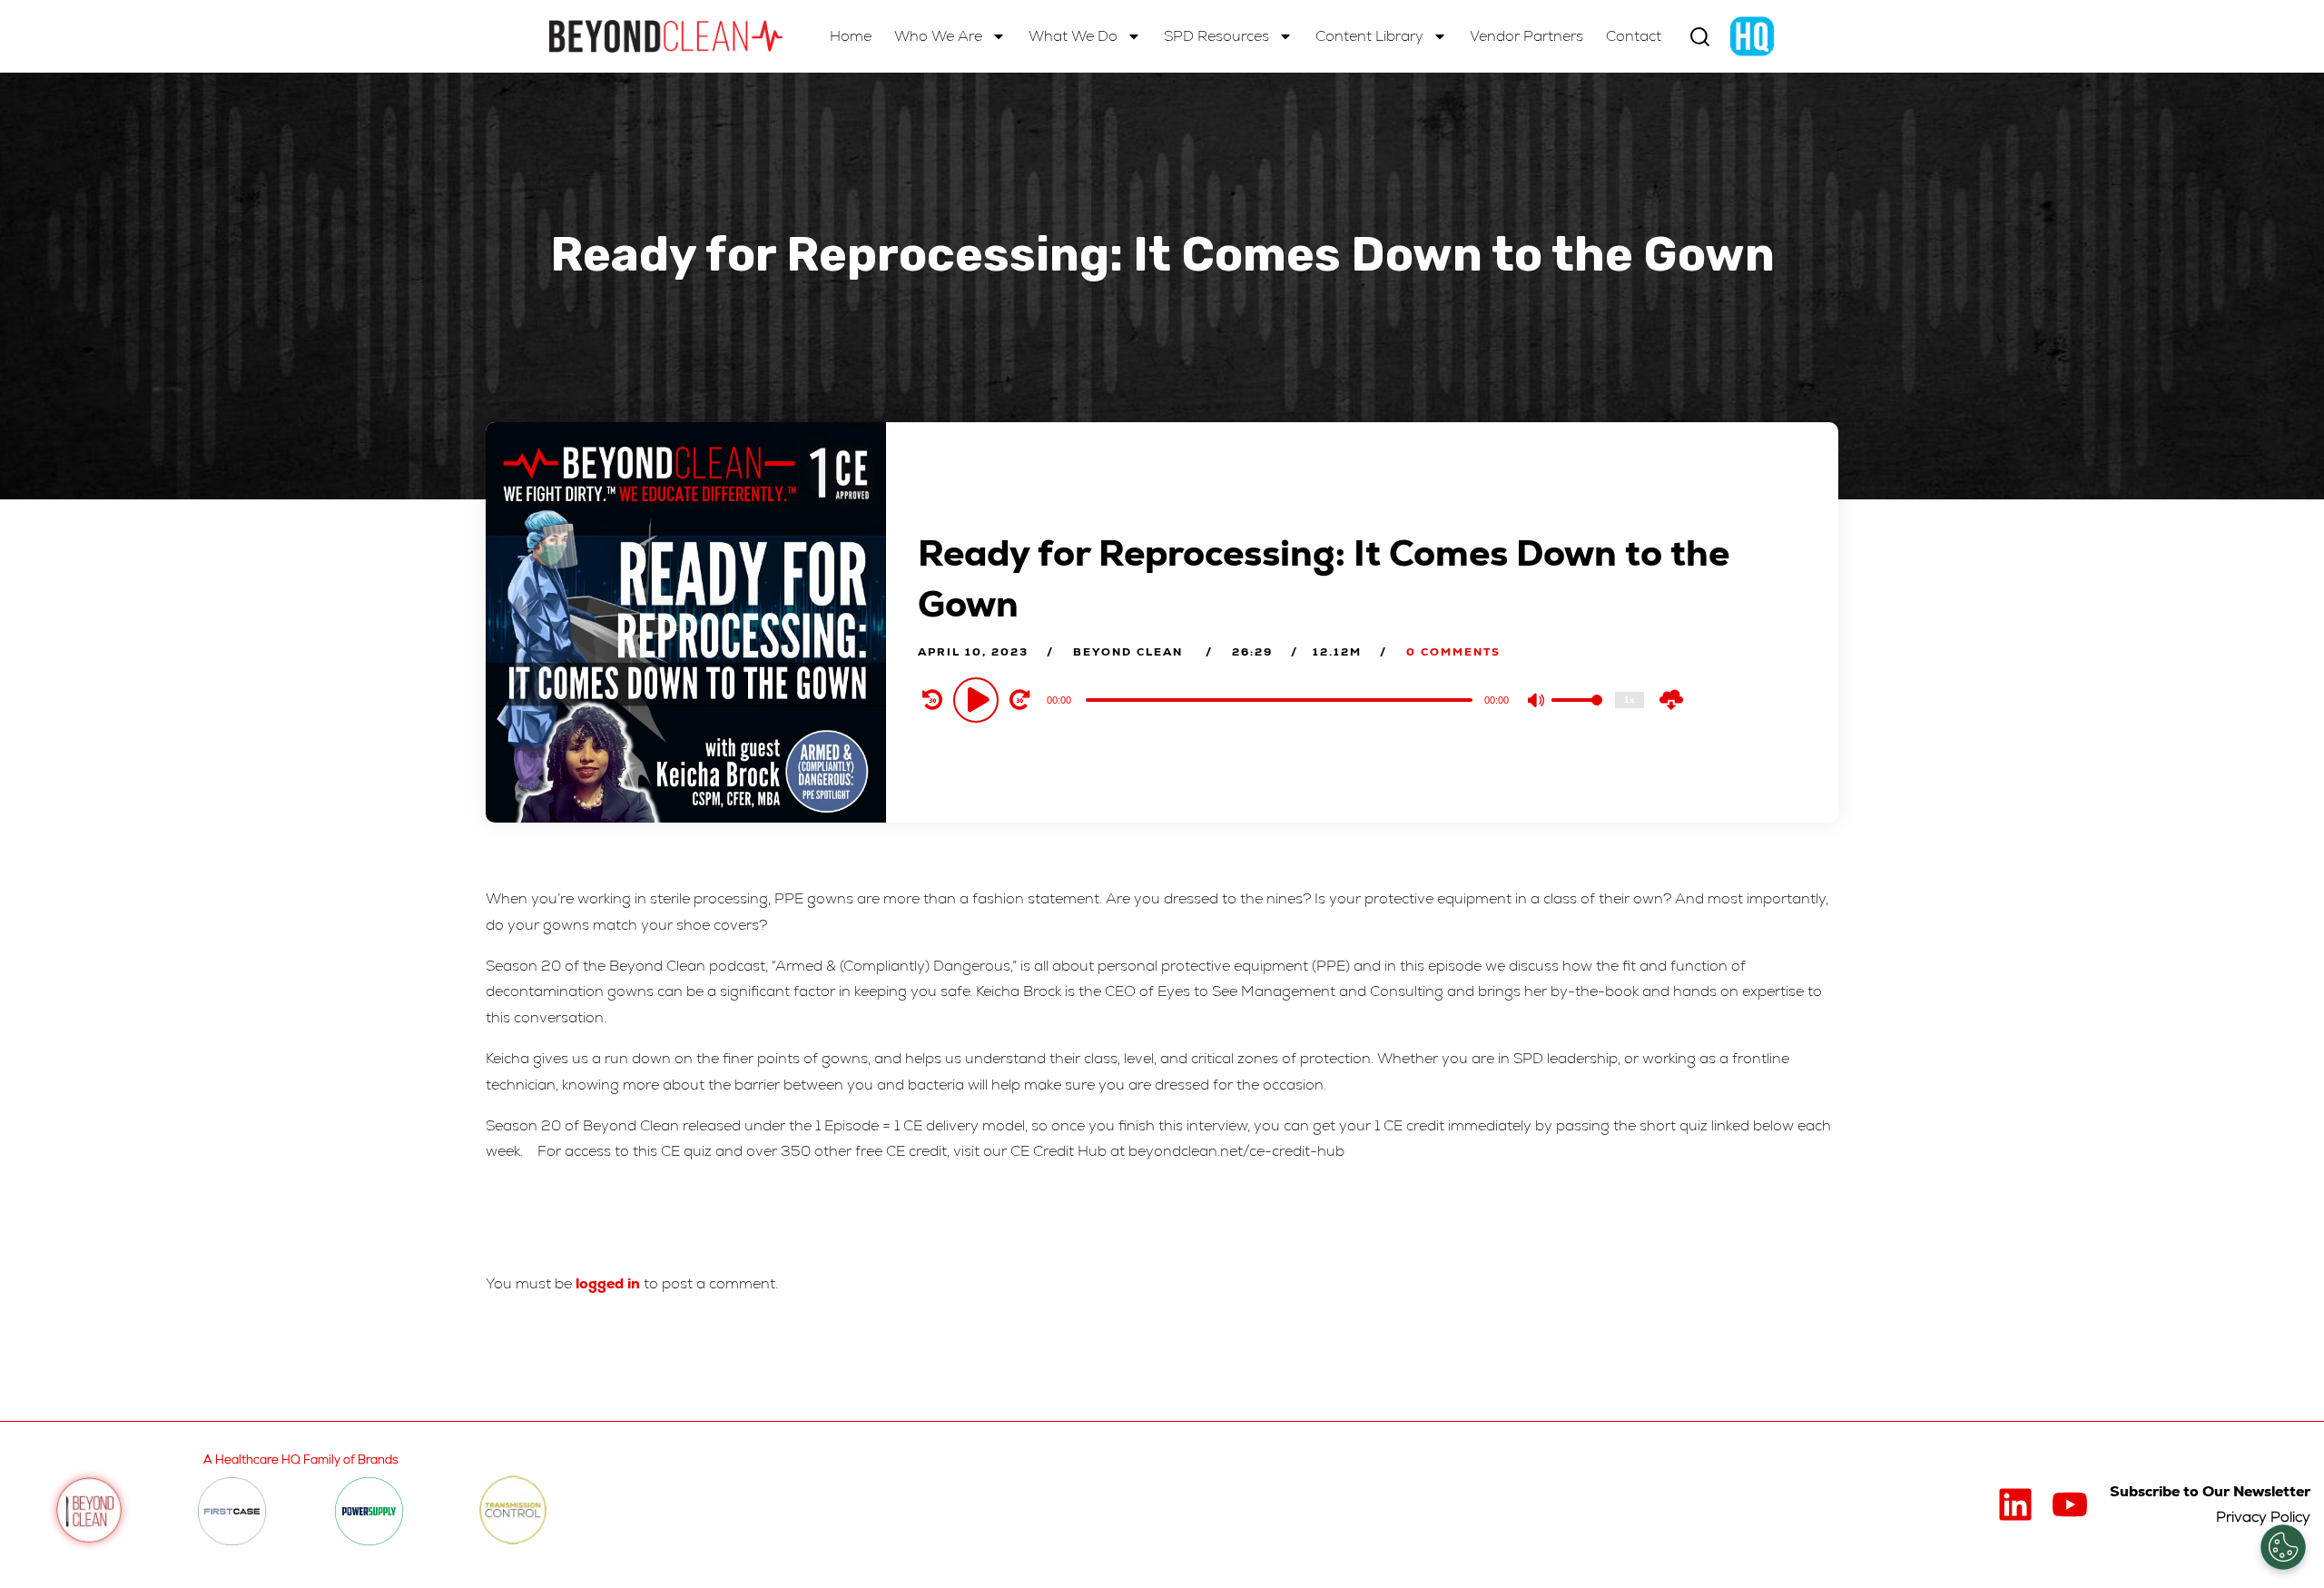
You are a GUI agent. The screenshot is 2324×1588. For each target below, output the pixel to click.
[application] (1281, 699)
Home (851, 36)
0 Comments (1453, 652)
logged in (608, 1283)
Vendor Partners (1526, 36)
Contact (1634, 36)
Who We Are (938, 36)
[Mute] (1537, 702)
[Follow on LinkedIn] (2015, 1504)
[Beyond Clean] (666, 36)
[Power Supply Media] (369, 1511)
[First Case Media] (232, 1511)
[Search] (1700, 37)
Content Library (1369, 36)
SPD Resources (1216, 36)
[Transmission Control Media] (513, 1511)
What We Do (1073, 36)
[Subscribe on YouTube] (2070, 1504)
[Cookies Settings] (2283, 1547)
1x (1630, 700)
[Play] (979, 699)
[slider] (1577, 715)
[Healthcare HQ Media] (1752, 36)
